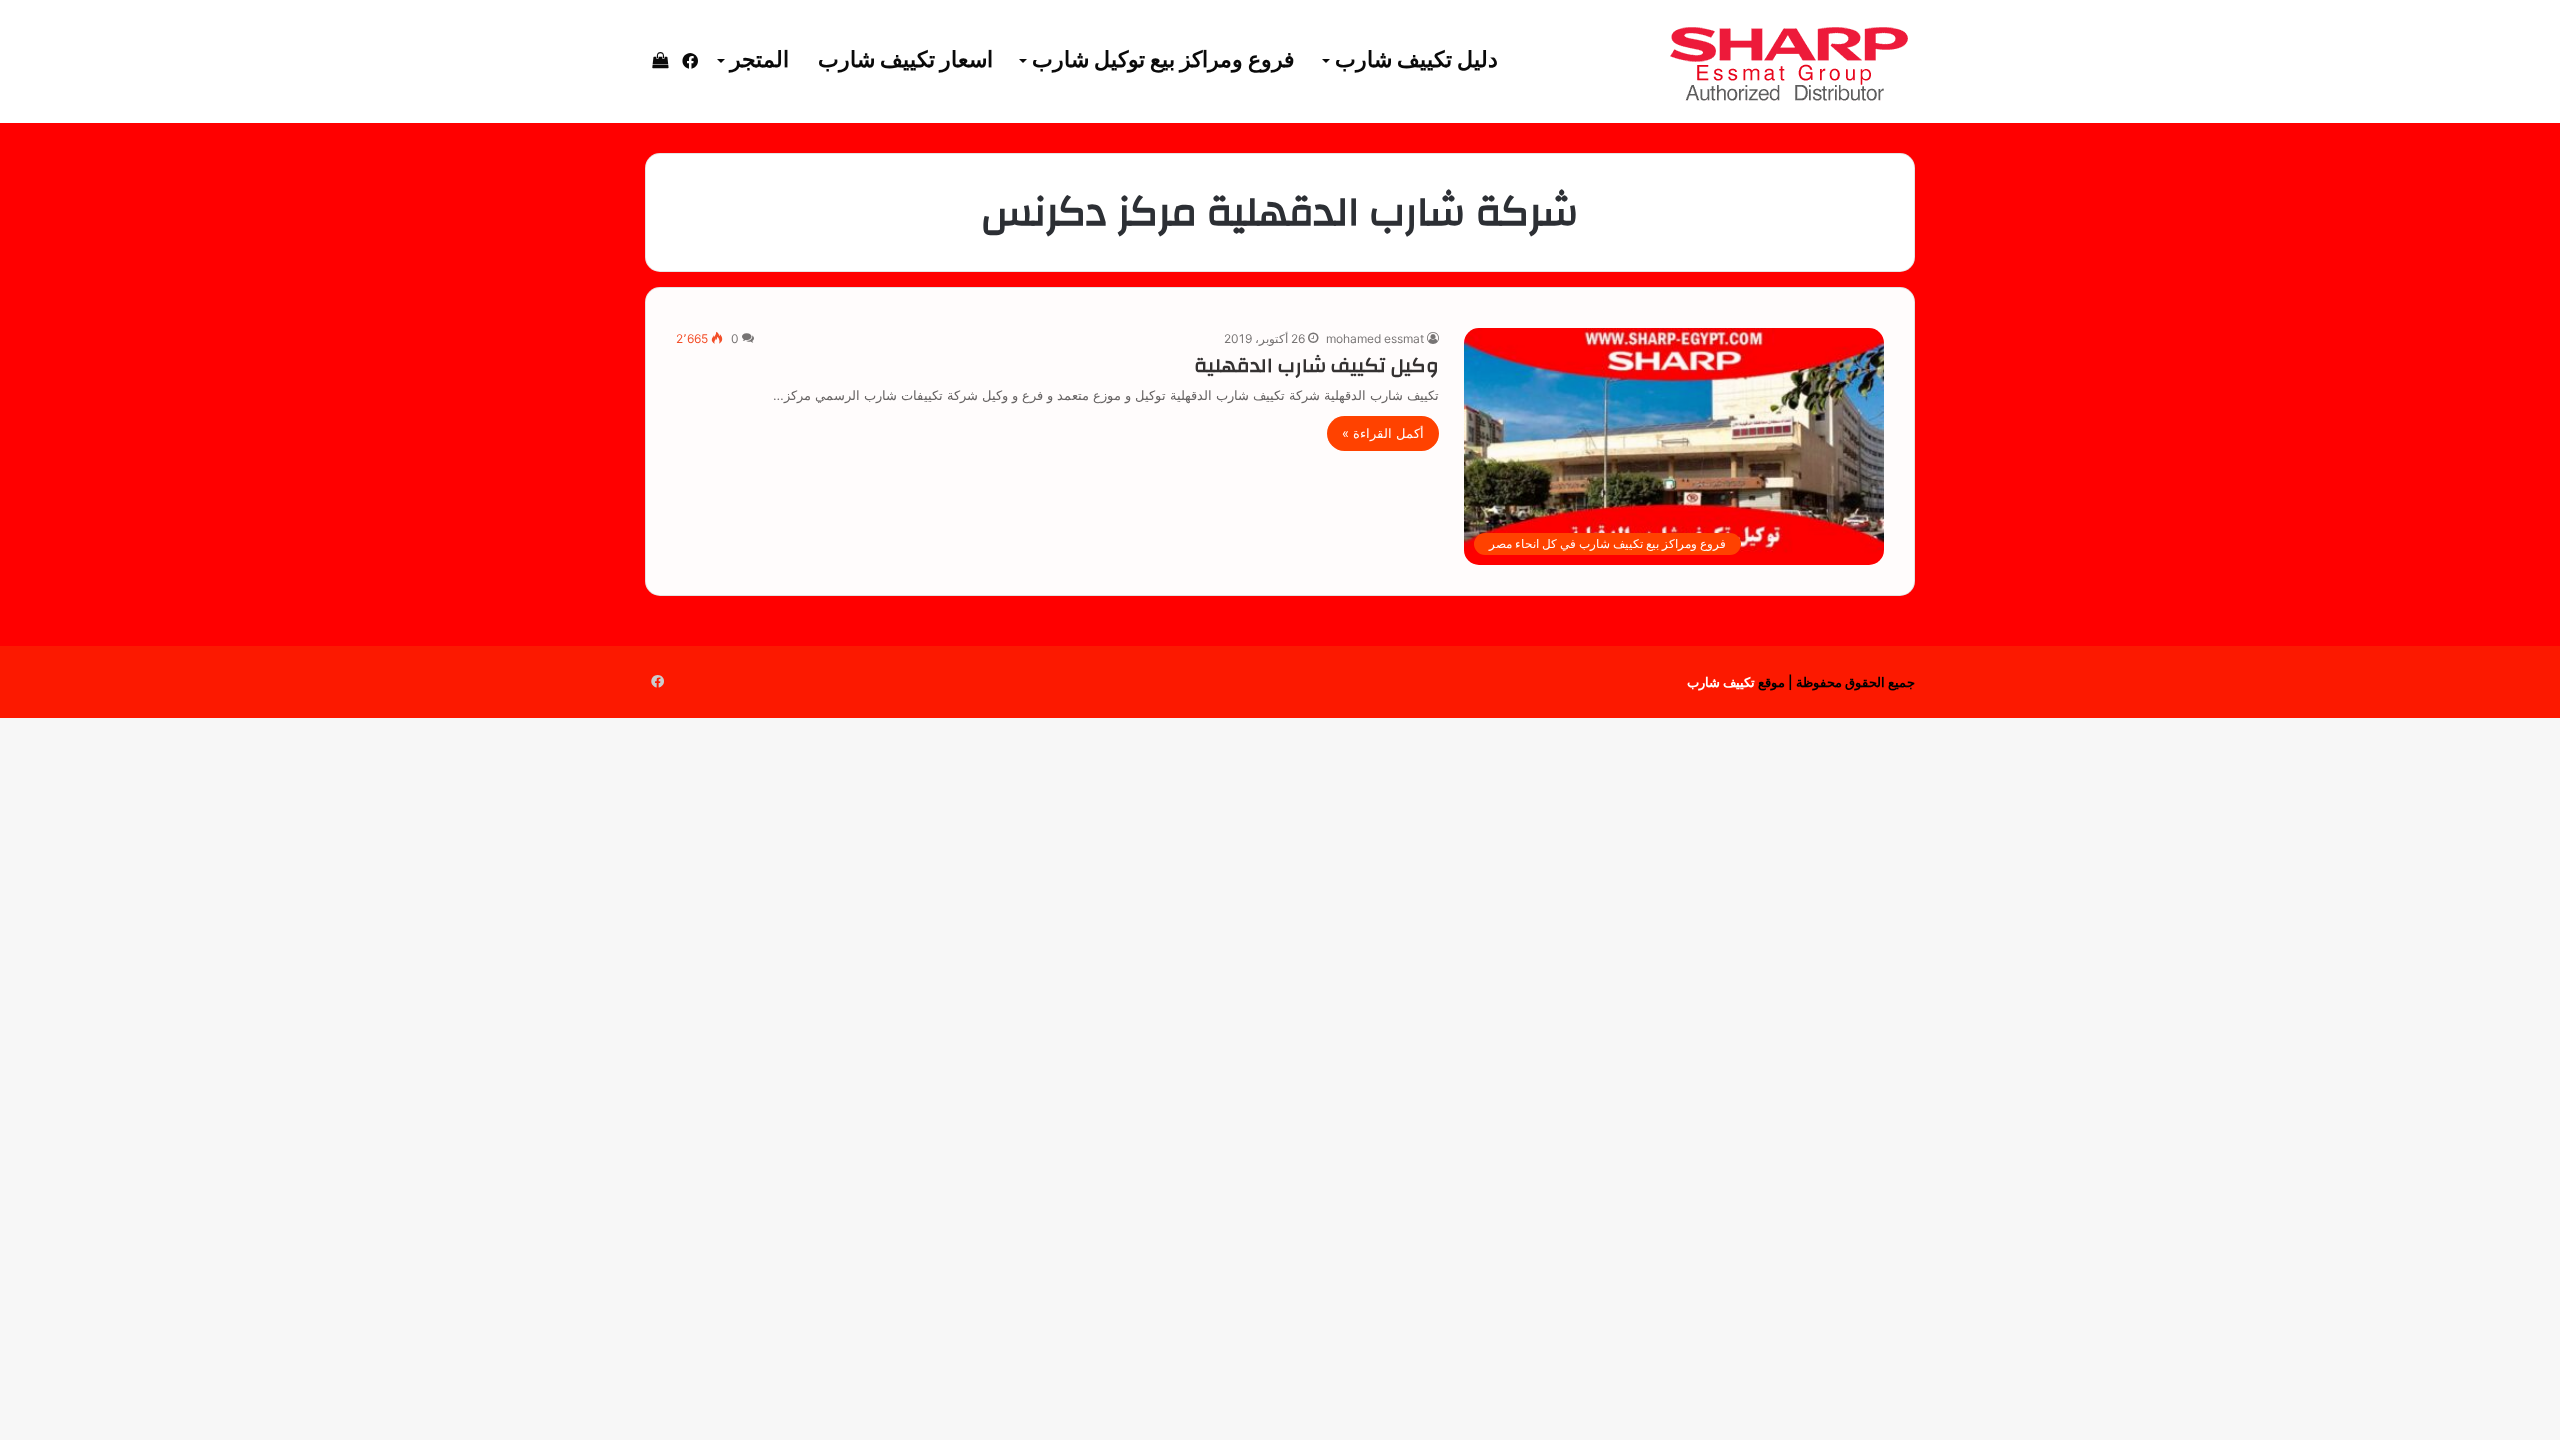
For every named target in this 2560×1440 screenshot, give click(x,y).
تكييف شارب (1721, 682)
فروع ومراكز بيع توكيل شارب (1163, 60)
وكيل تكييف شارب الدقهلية (1316, 365)
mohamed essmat (1375, 338)
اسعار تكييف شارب (905, 60)
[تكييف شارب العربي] (1788, 62)
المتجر (759, 60)
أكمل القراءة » (1383, 433)
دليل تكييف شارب (1416, 60)
